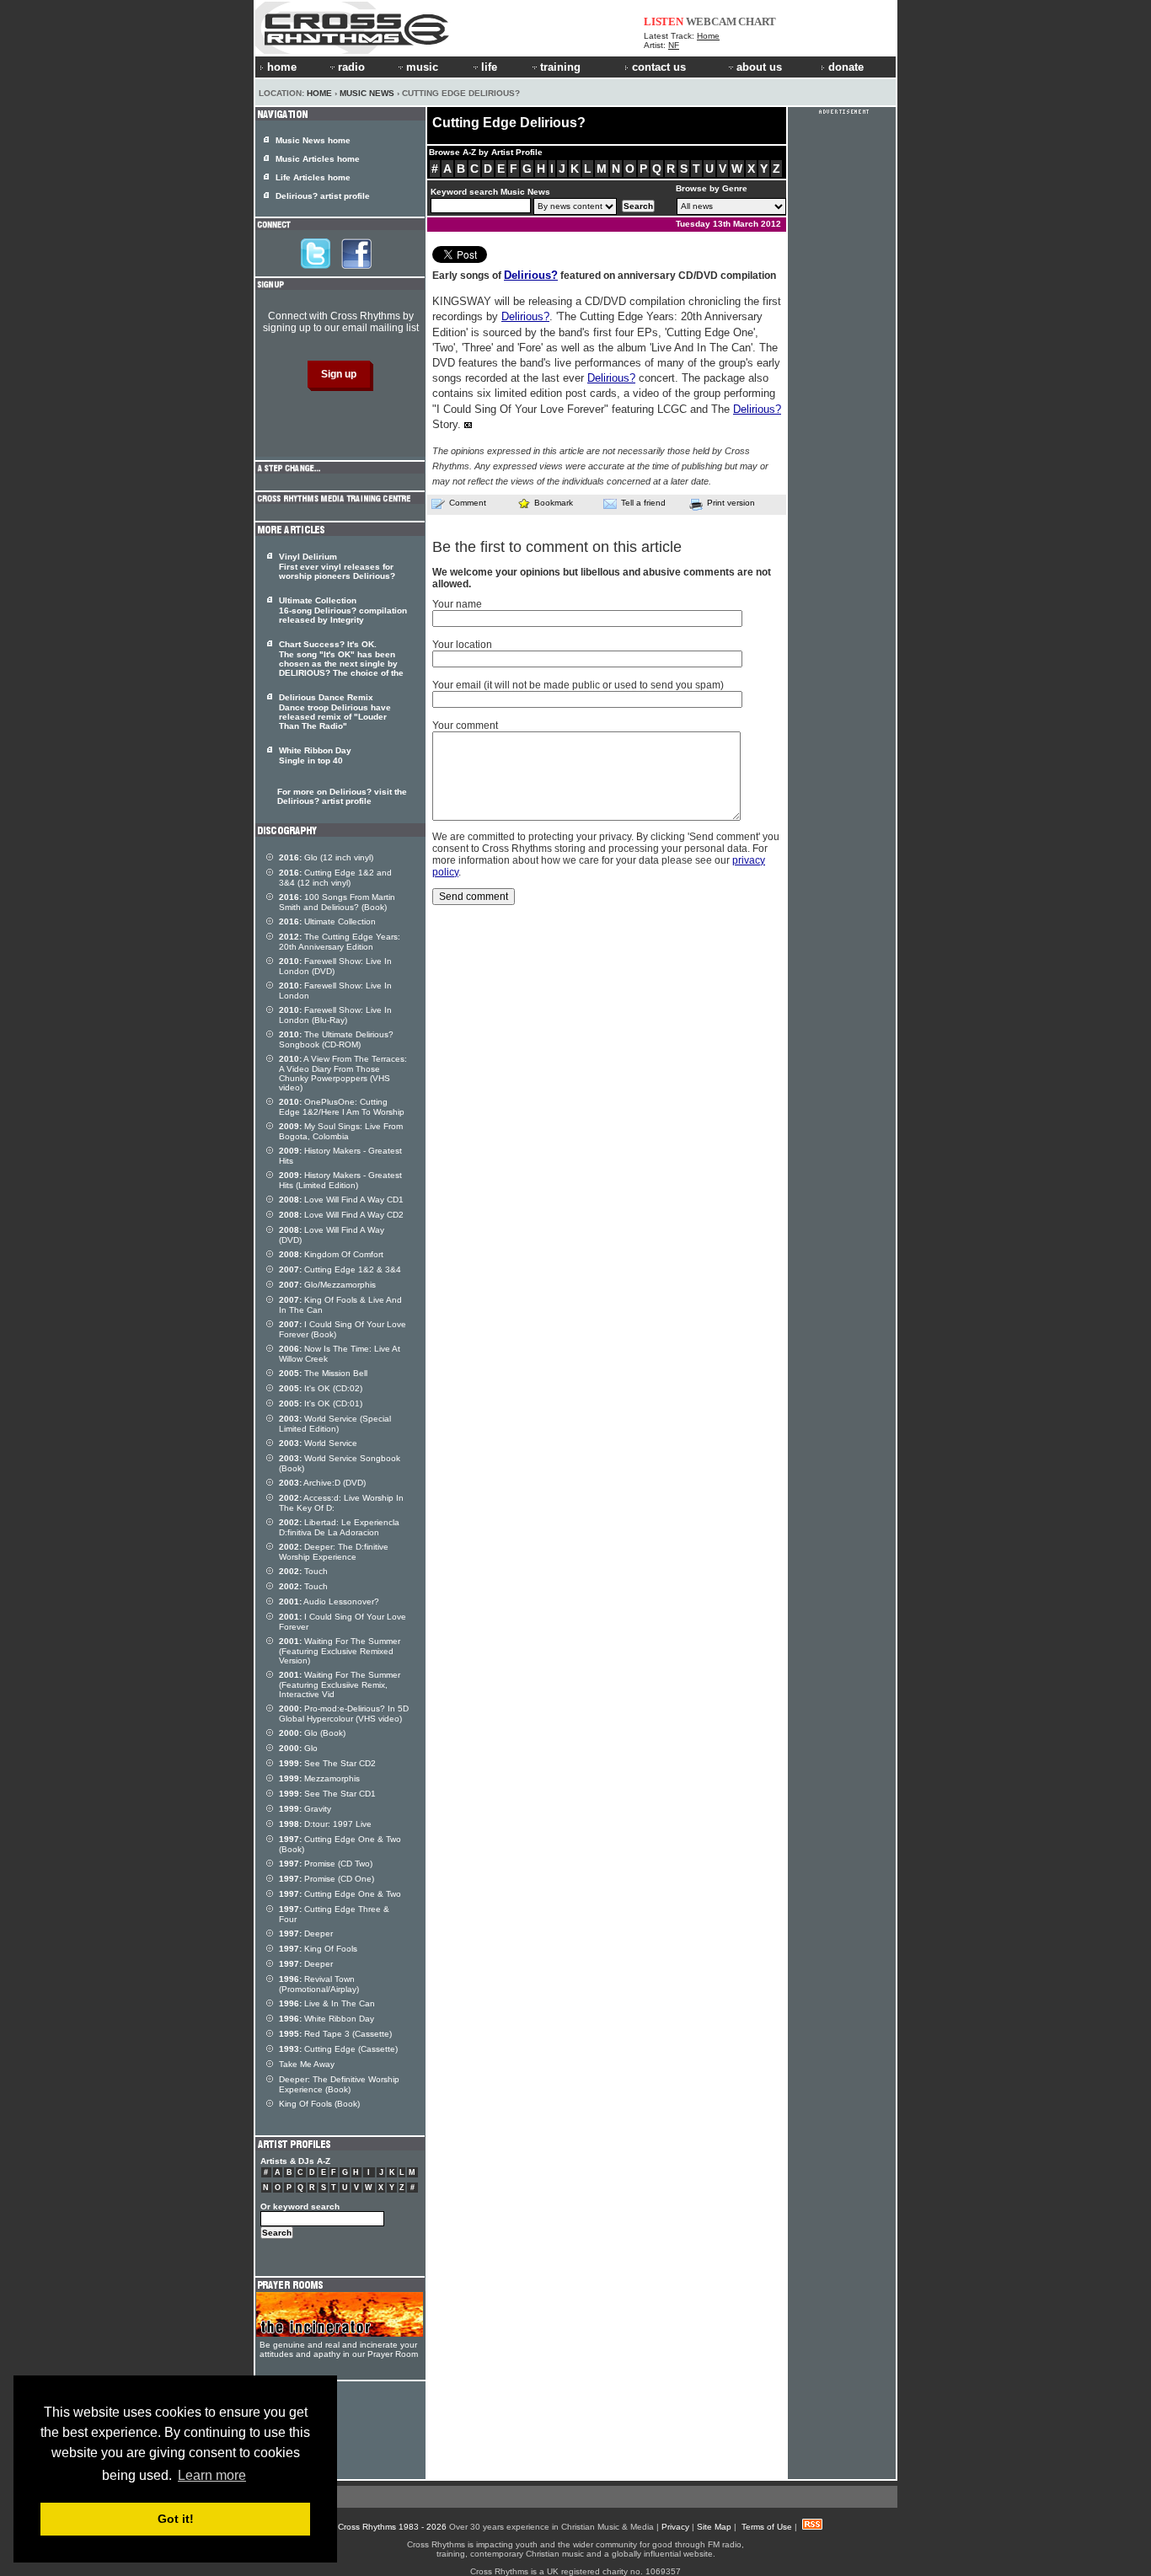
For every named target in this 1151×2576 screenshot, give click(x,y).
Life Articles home (313, 177)
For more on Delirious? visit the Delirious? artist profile (342, 796)
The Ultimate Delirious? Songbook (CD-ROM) (336, 1039)
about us (759, 67)
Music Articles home (318, 159)
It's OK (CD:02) (321, 1388)
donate (846, 67)
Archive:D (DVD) (322, 1483)
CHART (757, 21)
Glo (298, 1748)
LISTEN (664, 21)
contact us (659, 67)
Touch (303, 1571)
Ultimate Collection (327, 921)
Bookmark (554, 503)
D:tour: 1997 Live (325, 1824)
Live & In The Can (327, 2003)
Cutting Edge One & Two (340, 1894)
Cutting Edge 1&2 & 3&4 (340, 1269)
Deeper (306, 1933)
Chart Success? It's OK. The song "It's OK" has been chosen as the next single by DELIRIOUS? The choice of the (341, 659)
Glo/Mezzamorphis (327, 1285)
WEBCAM (711, 21)
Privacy (675, 2527)
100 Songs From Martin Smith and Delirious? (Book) (337, 902)
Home (708, 36)
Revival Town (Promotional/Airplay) (319, 1984)
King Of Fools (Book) (319, 2104)
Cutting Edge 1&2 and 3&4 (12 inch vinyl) (335, 878)
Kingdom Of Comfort (331, 1254)
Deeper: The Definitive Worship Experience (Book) (339, 2084)
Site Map (714, 2527)
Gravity (305, 1809)
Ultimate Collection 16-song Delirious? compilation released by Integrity (343, 610)
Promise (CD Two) (326, 1864)
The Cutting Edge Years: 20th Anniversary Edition (340, 942)
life (489, 67)
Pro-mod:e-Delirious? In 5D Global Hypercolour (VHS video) (344, 1714)
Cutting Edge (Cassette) (338, 2049)
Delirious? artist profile (323, 196)
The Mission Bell (323, 1373)
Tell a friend (643, 503)
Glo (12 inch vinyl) (326, 857)
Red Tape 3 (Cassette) (335, 2034)
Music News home (313, 140)
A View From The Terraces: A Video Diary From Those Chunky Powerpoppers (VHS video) (343, 1073)
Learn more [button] (212, 2475)
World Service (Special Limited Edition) (335, 1424)
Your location (462, 645)
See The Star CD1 (327, 1794)
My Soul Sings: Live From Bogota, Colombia (341, 1131)
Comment (468, 503)
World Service (318, 1443)
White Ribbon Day (327, 2019)
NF (674, 45)
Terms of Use (767, 2527)
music (422, 67)
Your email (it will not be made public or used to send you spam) (578, 685)
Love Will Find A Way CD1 (341, 1200)
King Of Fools (318, 1949)
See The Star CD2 (327, 1763)
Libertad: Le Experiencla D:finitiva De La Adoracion (339, 1527)
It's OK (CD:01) (321, 1403)
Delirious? (531, 275)
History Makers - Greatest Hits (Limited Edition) (340, 1180)
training (560, 67)
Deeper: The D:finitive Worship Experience (334, 1552)
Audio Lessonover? (329, 1601)
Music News (367, 93)
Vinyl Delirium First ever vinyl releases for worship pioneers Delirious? (337, 566)
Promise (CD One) (327, 1879)
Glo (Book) (312, 1733)
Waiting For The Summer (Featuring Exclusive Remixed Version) (340, 1651)
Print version (731, 503)
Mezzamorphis (319, 1778)
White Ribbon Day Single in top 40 (315, 755)
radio (351, 67)
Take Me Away (307, 2064)
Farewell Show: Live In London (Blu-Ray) (335, 1015)
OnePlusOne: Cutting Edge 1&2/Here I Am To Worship (342, 1107)
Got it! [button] (176, 2519)
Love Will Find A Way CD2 (341, 1215)
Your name (457, 604)
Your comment (465, 726)
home (282, 67)
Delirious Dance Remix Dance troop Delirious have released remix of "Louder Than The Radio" (335, 712)
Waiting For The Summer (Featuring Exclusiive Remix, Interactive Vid (340, 1684)
